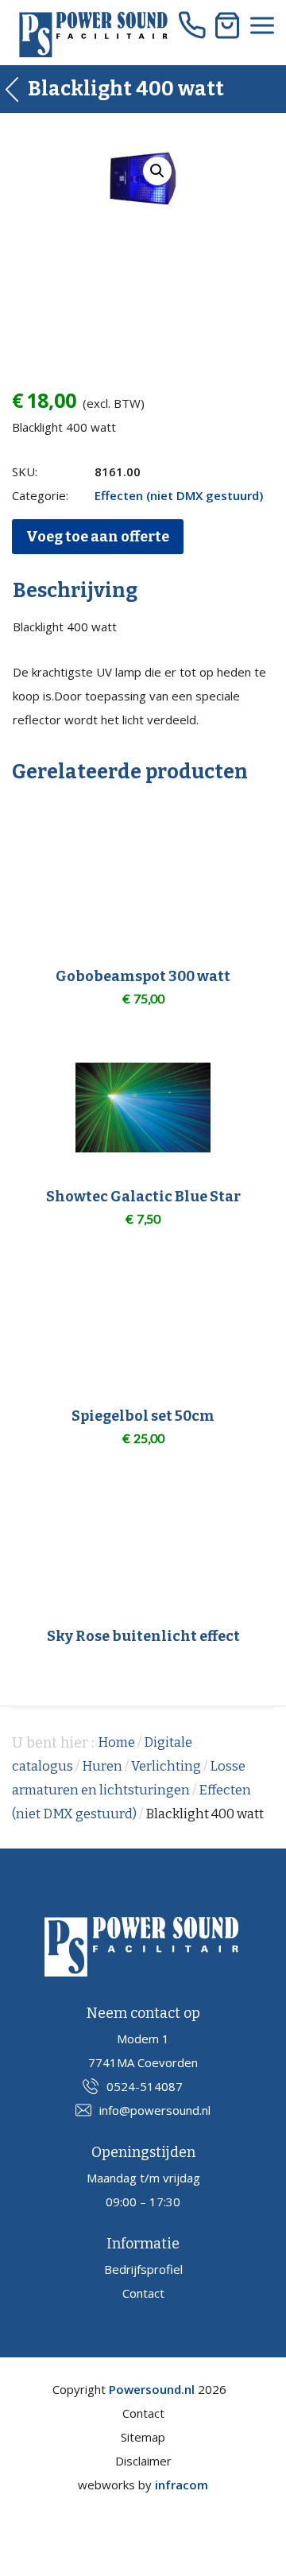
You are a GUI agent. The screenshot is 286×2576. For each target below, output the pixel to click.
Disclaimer (143, 2461)
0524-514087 (145, 2086)
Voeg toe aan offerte (98, 537)
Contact (143, 2293)
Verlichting (166, 1766)
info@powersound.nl (155, 2110)
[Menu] (262, 25)
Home (116, 1742)
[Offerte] (227, 25)
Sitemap (143, 2437)
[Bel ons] (192, 25)
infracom (182, 2485)
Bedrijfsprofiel (143, 2269)
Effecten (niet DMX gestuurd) (179, 495)
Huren (102, 1766)
